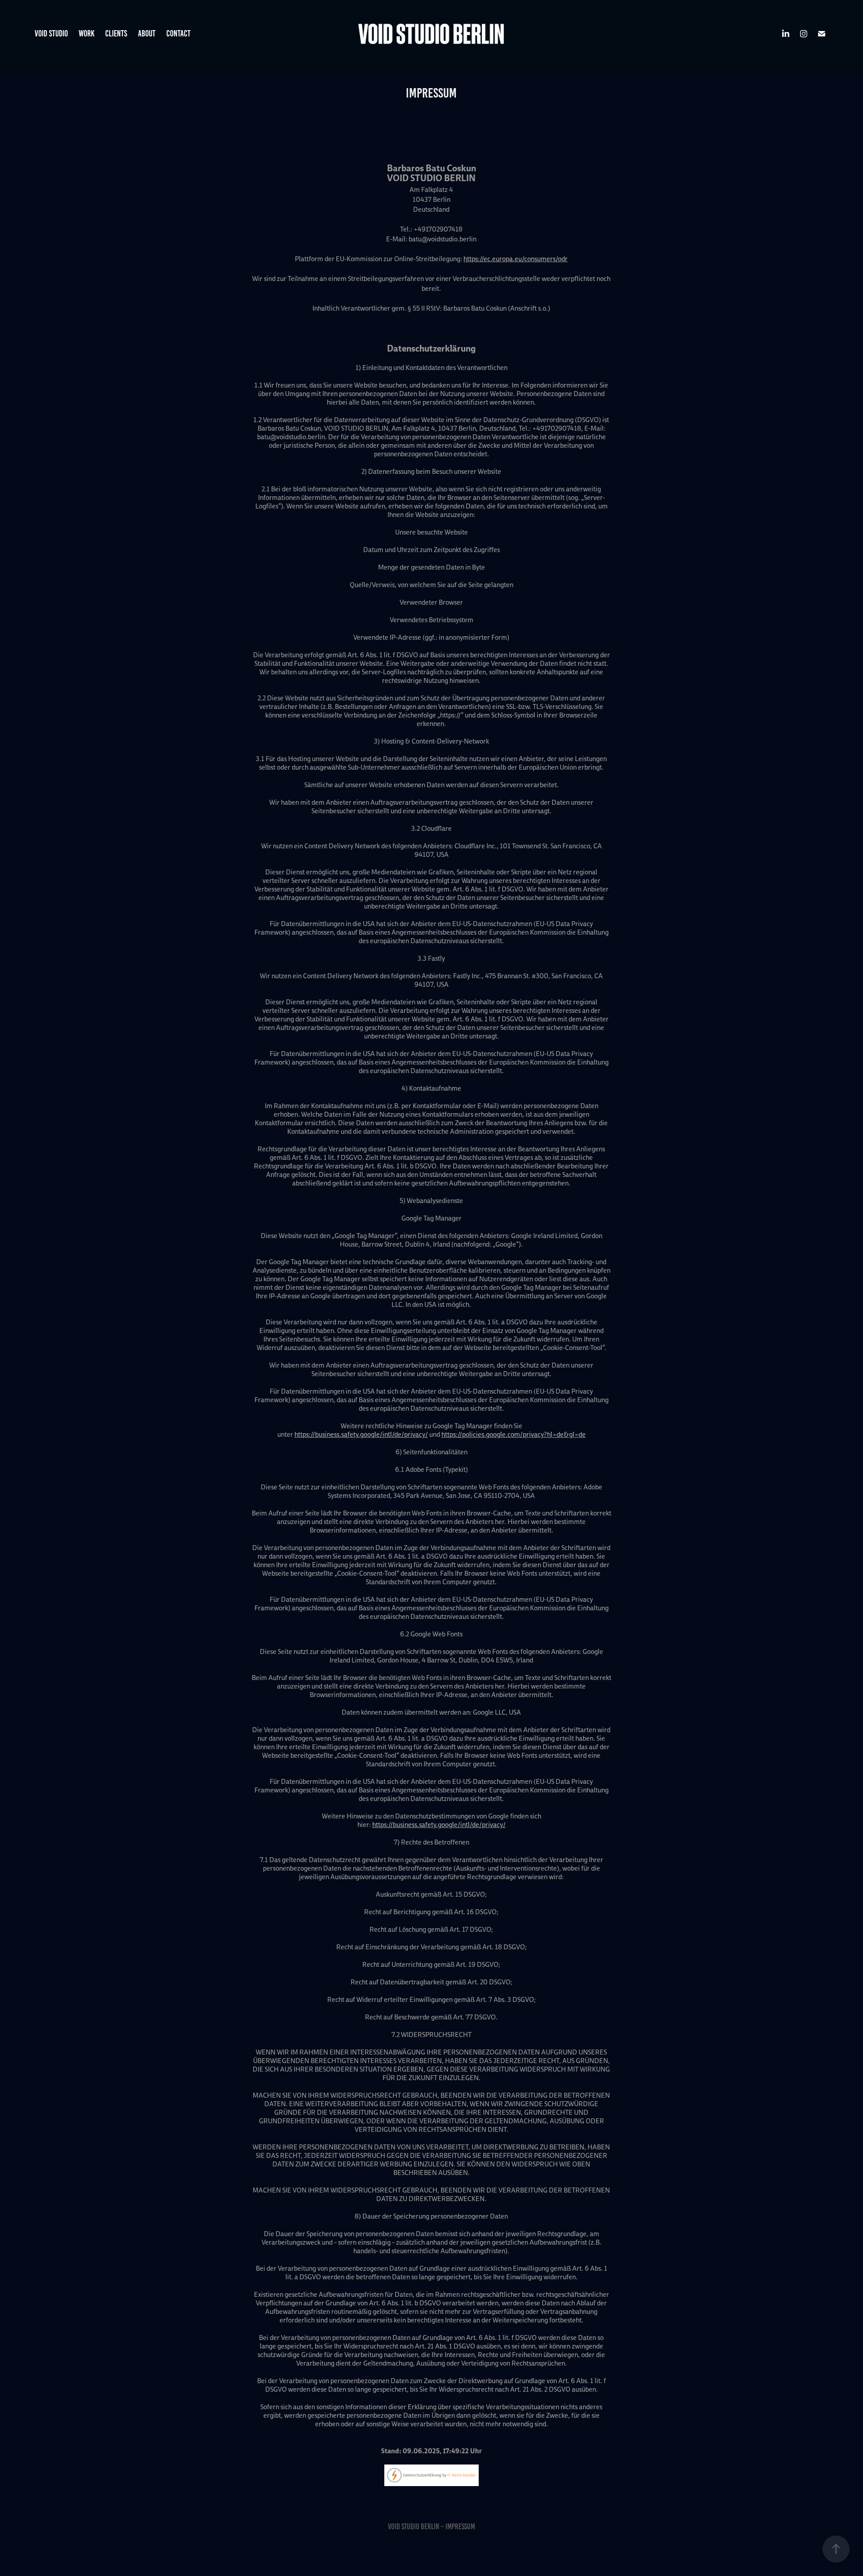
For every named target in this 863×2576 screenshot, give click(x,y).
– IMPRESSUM (458, 2527)
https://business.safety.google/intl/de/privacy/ (361, 1434)
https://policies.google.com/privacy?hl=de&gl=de (514, 1434)
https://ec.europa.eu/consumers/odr (516, 259)
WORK (87, 33)
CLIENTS (116, 33)
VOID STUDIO (51, 33)
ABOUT (147, 33)
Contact (178, 33)
